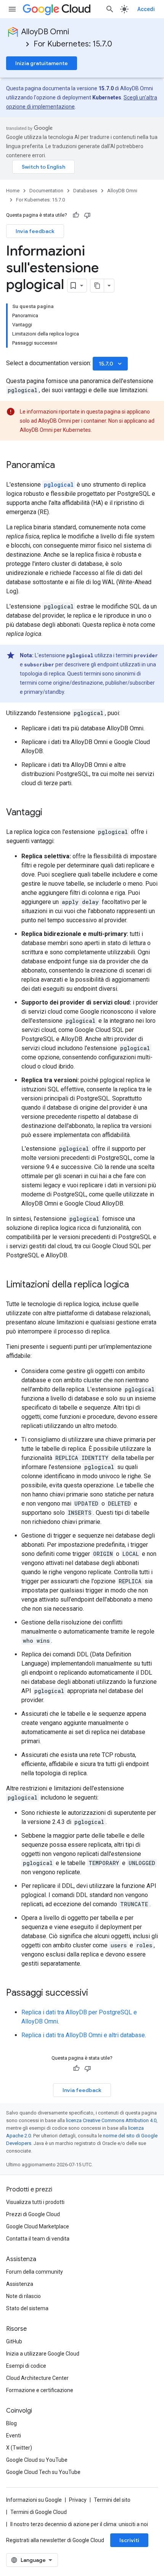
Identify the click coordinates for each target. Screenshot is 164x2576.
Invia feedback (35, 231)
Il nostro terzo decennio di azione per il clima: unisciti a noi (79, 2524)
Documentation (46, 191)
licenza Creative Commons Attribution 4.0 (111, 2120)
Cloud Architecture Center (37, 2378)
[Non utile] (87, 215)
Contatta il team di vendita (38, 2239)
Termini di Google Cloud (39, 2512)
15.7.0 (111, 364)
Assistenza (20, 2284)
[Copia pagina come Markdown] (97, 286)
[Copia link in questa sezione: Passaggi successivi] (96, 1993)
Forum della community (35, 2272)
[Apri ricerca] (110, 9)
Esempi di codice (26, 2366)
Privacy (78, 2500)
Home (13, 191)
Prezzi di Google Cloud (33, 2214)
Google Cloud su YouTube (37, 2460)
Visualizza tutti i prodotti (35, 2202)
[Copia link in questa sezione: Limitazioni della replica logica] (137, 1285)
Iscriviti (129, 2540)
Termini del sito (112, 2500)
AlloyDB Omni (45, 32)
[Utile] (76, 215)
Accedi (146, 9)
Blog (11, 2423)
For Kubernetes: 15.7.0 (73, 44)
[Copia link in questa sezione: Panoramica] (63, 466)
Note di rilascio (23, 2296)
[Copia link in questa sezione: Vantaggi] (50, 813)
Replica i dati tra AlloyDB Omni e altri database (83, 2035)
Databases (85, 191)
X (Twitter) (19, 2448)
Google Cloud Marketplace (38, 2226)
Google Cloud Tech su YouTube (43, 2472)
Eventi (14, 2435)
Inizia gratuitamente (42, 63)
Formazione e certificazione (40, 2390)
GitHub (14, 2341)
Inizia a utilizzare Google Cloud (43, 2354)
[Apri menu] (12, 9)
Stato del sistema (27, 2308)
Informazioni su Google (34, 2500)
